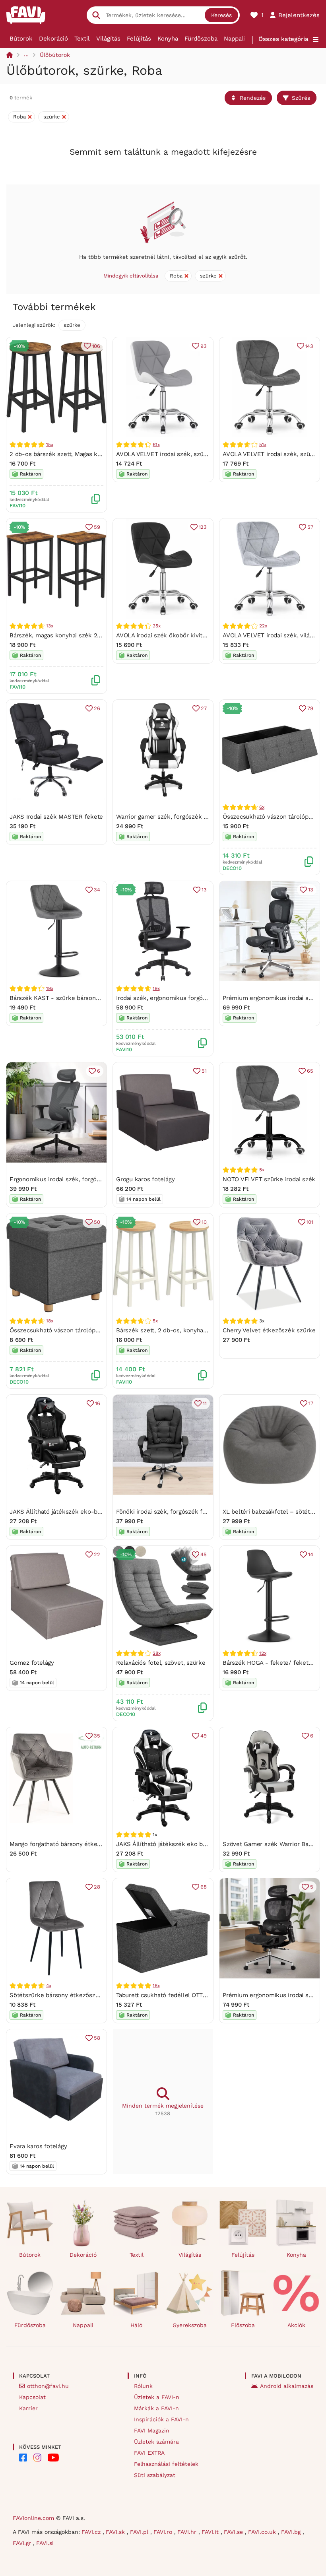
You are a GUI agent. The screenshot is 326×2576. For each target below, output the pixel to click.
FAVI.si (45, 2543)
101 (310, 1222)
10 (204, 1222)
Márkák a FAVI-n (156, 2408)
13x (49, 626)
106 (96, 346)
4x (49, 1986)
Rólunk (143, 2386)
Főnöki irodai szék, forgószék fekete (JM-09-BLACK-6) (193, 1512)
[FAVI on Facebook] (23, 2458)
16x (156, 1986)
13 (204, 890)
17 (311, 1403)
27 (204, 708)
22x (263, 626)
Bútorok (21, 39)
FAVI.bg (292, 2532)
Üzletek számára (156, 2442)
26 (97, 708)
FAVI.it (211, 2532)
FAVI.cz (92, 2532)
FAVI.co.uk (263, 2532)
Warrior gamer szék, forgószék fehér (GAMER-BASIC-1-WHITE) (204, 817)
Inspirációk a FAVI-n (161, 2419)
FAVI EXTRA (149, 2453)
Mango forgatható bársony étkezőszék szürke (74, 1844)
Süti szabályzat (155, 2475)
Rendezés (253, 98)
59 (97, 527)
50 (97, 1222)
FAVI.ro (164, 2532)
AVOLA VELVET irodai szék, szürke (271, 454)
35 (97, 1736)
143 (309, 346)
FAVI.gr (23, 2543)
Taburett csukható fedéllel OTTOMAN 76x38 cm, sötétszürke (201, 1995)
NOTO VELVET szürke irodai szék (269, 1179)
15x (49, 445)
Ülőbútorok (55, 55)
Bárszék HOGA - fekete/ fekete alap (274, 1663)
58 (97, 2038)
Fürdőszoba (201, 39)
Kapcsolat (32, 2397)
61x (156, 445)
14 (311, 1554)
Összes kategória (283, 39)
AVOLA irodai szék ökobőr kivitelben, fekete (178, 635)
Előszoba (243, 2325)
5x (262, 1170)
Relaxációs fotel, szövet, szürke (161, 1663)
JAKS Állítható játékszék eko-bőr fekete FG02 (75, 1512)
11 (205, 1403)
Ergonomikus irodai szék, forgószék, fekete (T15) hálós (87, 1179)
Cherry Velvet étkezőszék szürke (269, 1330)
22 (97, 1554)
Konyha (168, 39)
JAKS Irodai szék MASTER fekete (56, 817)
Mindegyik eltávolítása (131, 276)
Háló (136, 2325)
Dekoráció (53, 39)
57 (310, 527)
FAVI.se (234, 2532)
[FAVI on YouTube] (53, 2458)
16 (98, 1403)
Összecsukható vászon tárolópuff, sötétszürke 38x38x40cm (94, 1330)
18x (49, 1321)
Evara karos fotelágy (38, 2146)
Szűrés (301, 98)
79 (310, 708)
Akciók (296, 2325)
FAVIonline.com (33, 2518)
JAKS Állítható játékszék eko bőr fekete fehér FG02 (189, 1844)
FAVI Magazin (152, 2430)
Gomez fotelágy (32, 1663)
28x (156, 1653)
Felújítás (139, 39)
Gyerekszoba (190, 2325)
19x (49, 988)
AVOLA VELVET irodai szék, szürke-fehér (173, 454)
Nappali (235, 39)
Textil (82, 39)
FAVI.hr (188, 2532)
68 (204, 1887)
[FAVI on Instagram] (37, 2458)
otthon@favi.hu (48, 2386)
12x (263, 1653)
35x (156, 626)
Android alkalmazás (287, 2386)
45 (204, 1554)
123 (203, 527)
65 (310, 1071)
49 (204, 1736)
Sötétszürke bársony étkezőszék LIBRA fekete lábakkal (88, 1995)
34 (97, 890)
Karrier (28, 2408)
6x (262, 807)
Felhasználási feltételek (166, 2464)
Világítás (108, 39)
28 (97, 1887)
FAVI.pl (140, 2532)
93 (204, 346)
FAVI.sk (116, 2532)
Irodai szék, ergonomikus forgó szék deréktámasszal (190, 998)
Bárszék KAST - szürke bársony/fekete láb (70, 998)
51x (263, 445)
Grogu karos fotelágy (146, 1179)
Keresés (221, 15)
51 (204, 1071)
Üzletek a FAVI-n (157, 2397)
